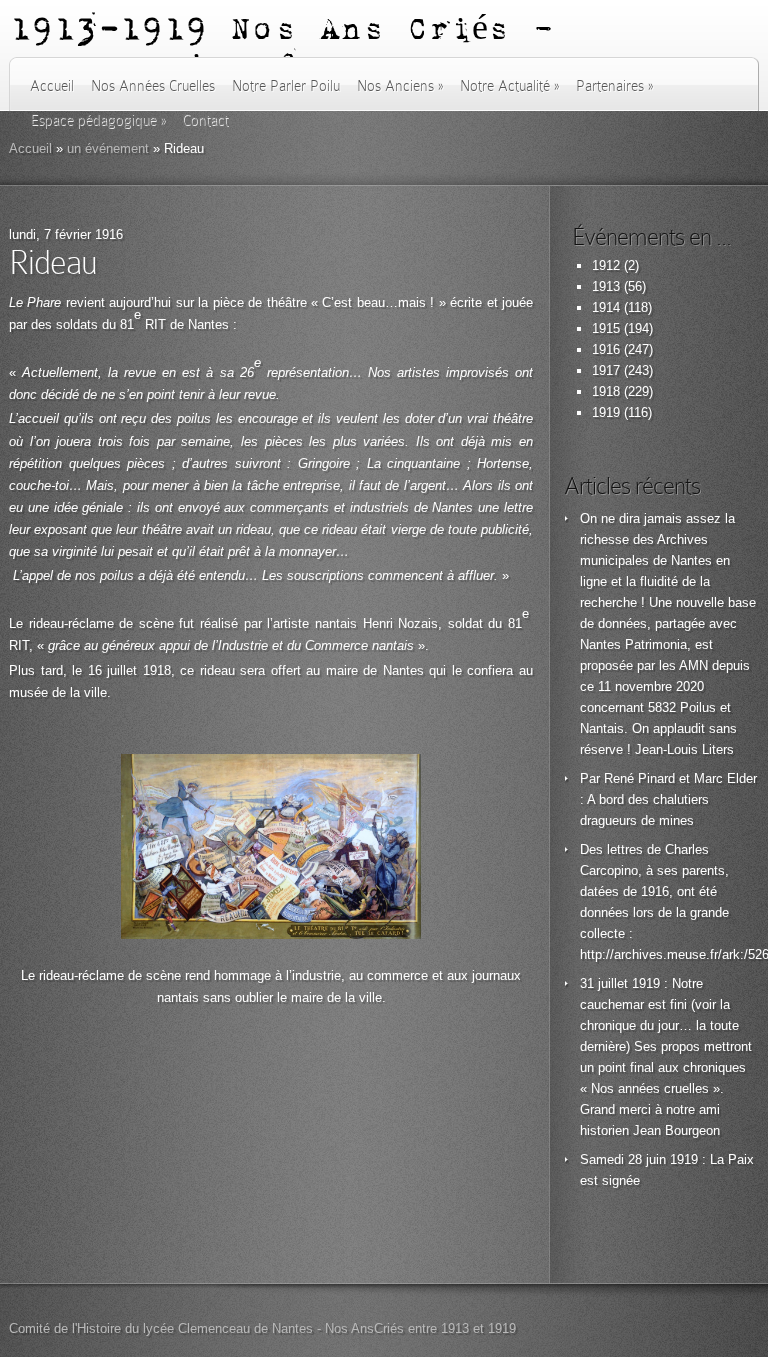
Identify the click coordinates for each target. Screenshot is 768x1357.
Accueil (52, 86)
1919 (606, 412)
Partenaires (614, 86)
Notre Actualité (509, 86)
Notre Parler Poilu (286, 86)
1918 (606, 391)
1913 (606, 286)
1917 (606, 370)
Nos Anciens (400, 86)
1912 (606, 265)
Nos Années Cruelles (153, 86)
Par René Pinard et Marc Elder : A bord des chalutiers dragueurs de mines (668, 799)
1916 (606, 349)
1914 (606, 307)
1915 (606, 328)
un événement (108, 148)
